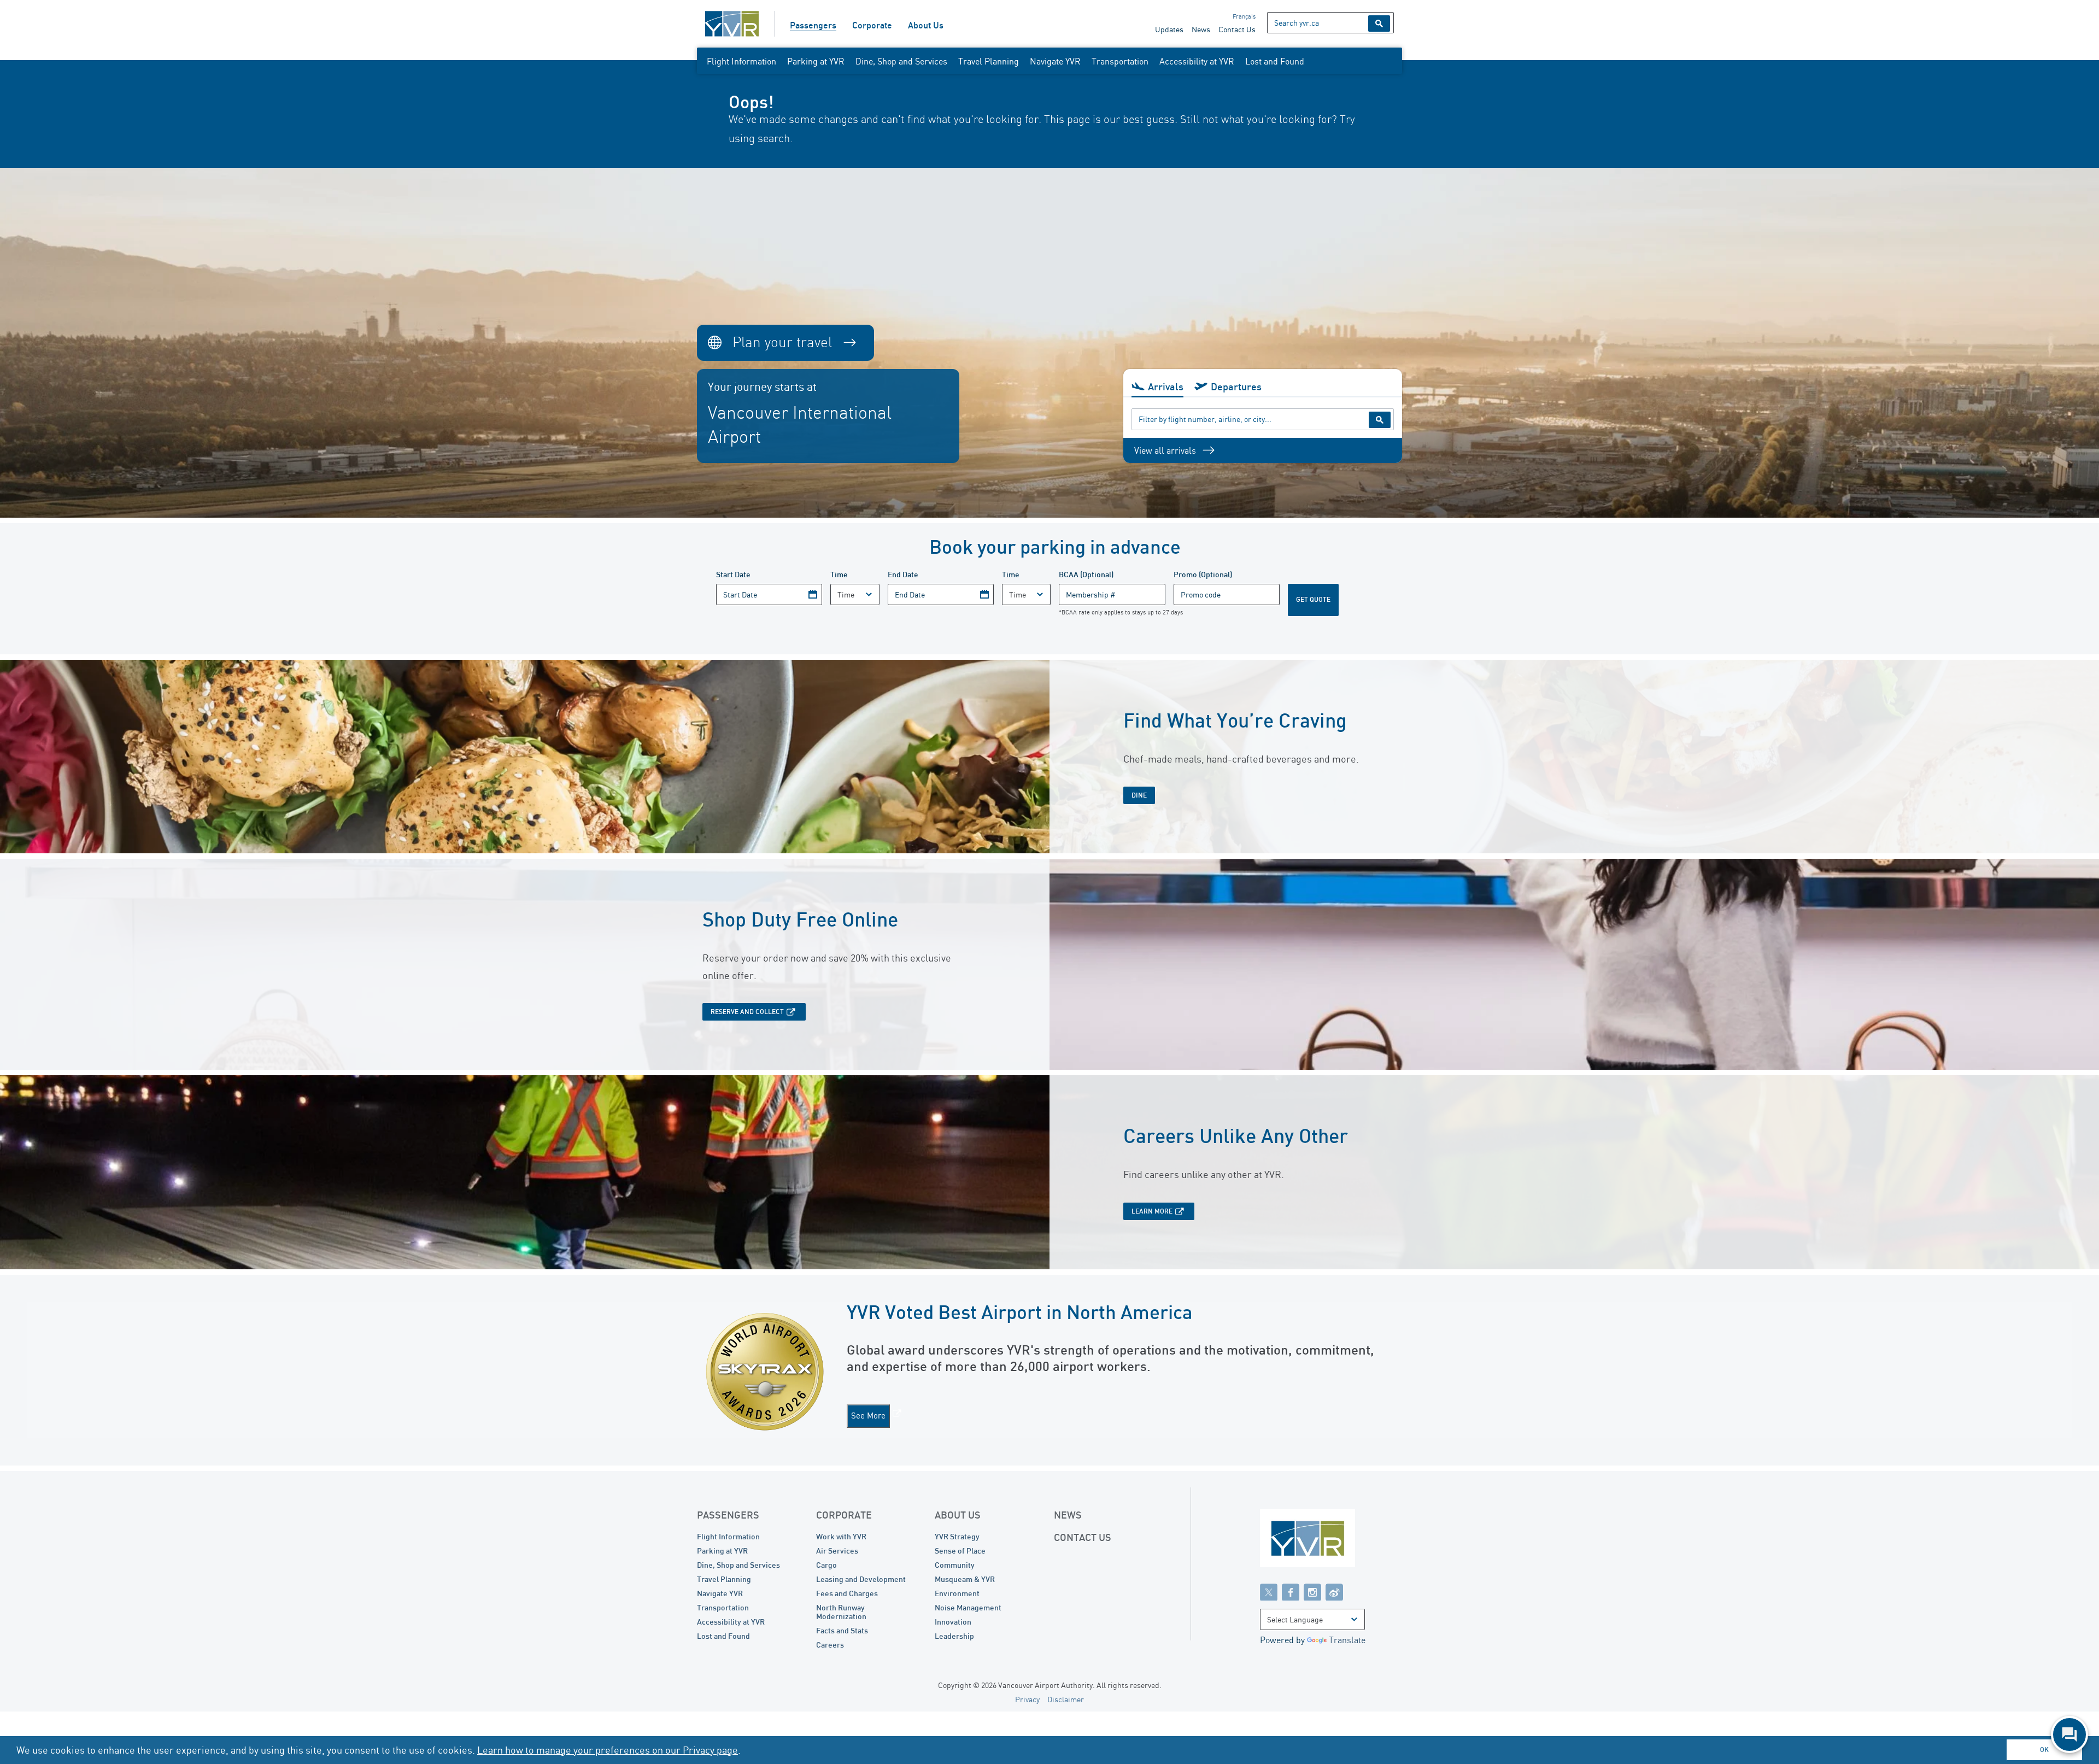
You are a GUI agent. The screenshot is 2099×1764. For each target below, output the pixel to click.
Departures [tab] (1236, 386)
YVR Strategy (957, 1536)
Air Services (837, 1551)
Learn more (1152, 1211)
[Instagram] (1312, 1592)
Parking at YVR (816, 61)
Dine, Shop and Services (901, 61)
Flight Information (741, 61)
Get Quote (1313, 599)
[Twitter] (1269, 1592)
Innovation (953, 1622)
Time (839, 574)
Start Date (733, 574)
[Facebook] (1291, 1592)
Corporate (872, 25)
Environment (957, 1593)
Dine (1139, 795)
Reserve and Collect (747, 1012)
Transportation (1120, 61)
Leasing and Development (861, 1579)
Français (1244, 16)
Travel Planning (989, 61)
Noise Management (968, 1607)
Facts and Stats (842, 1630)
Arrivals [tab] (1166, 386)
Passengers (813, 25)
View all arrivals (1165, 450)
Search (1379, 24)
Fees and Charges (847, 1593)
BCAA (1086, 574)
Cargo (826, 1565)
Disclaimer (1066, 1699)
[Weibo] (1334, 1592)
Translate (1347, 1640)
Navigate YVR (1055, 61)
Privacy (1027, 1699)
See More (868, 1416)
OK (2044, 1750)
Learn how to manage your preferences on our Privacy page (608, 1750)
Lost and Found (1275, 61)
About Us (926, 25)
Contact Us (1237, 29)
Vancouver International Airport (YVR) (732, 24)
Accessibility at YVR (1197, 61)
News (1201, 29)
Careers (830, 1645)
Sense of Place (960, 1551)
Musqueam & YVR (965, 1579)
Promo (1203, 574)
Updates (1169, 29)
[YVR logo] (1331, 1541)
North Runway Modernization (841, 1612)
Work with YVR (841, 1536)
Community (955, 1565)
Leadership (954, 1636)
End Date (903, 574)
